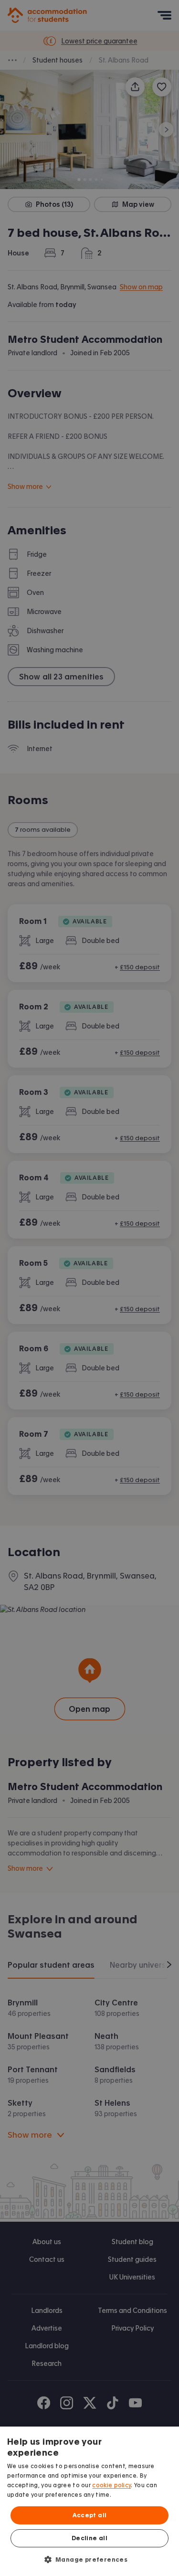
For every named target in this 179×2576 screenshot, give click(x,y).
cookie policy (111, 2485)
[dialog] (89, 2501)
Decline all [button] (89, 2538)
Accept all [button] (90, 2515)
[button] (90, 2559)
